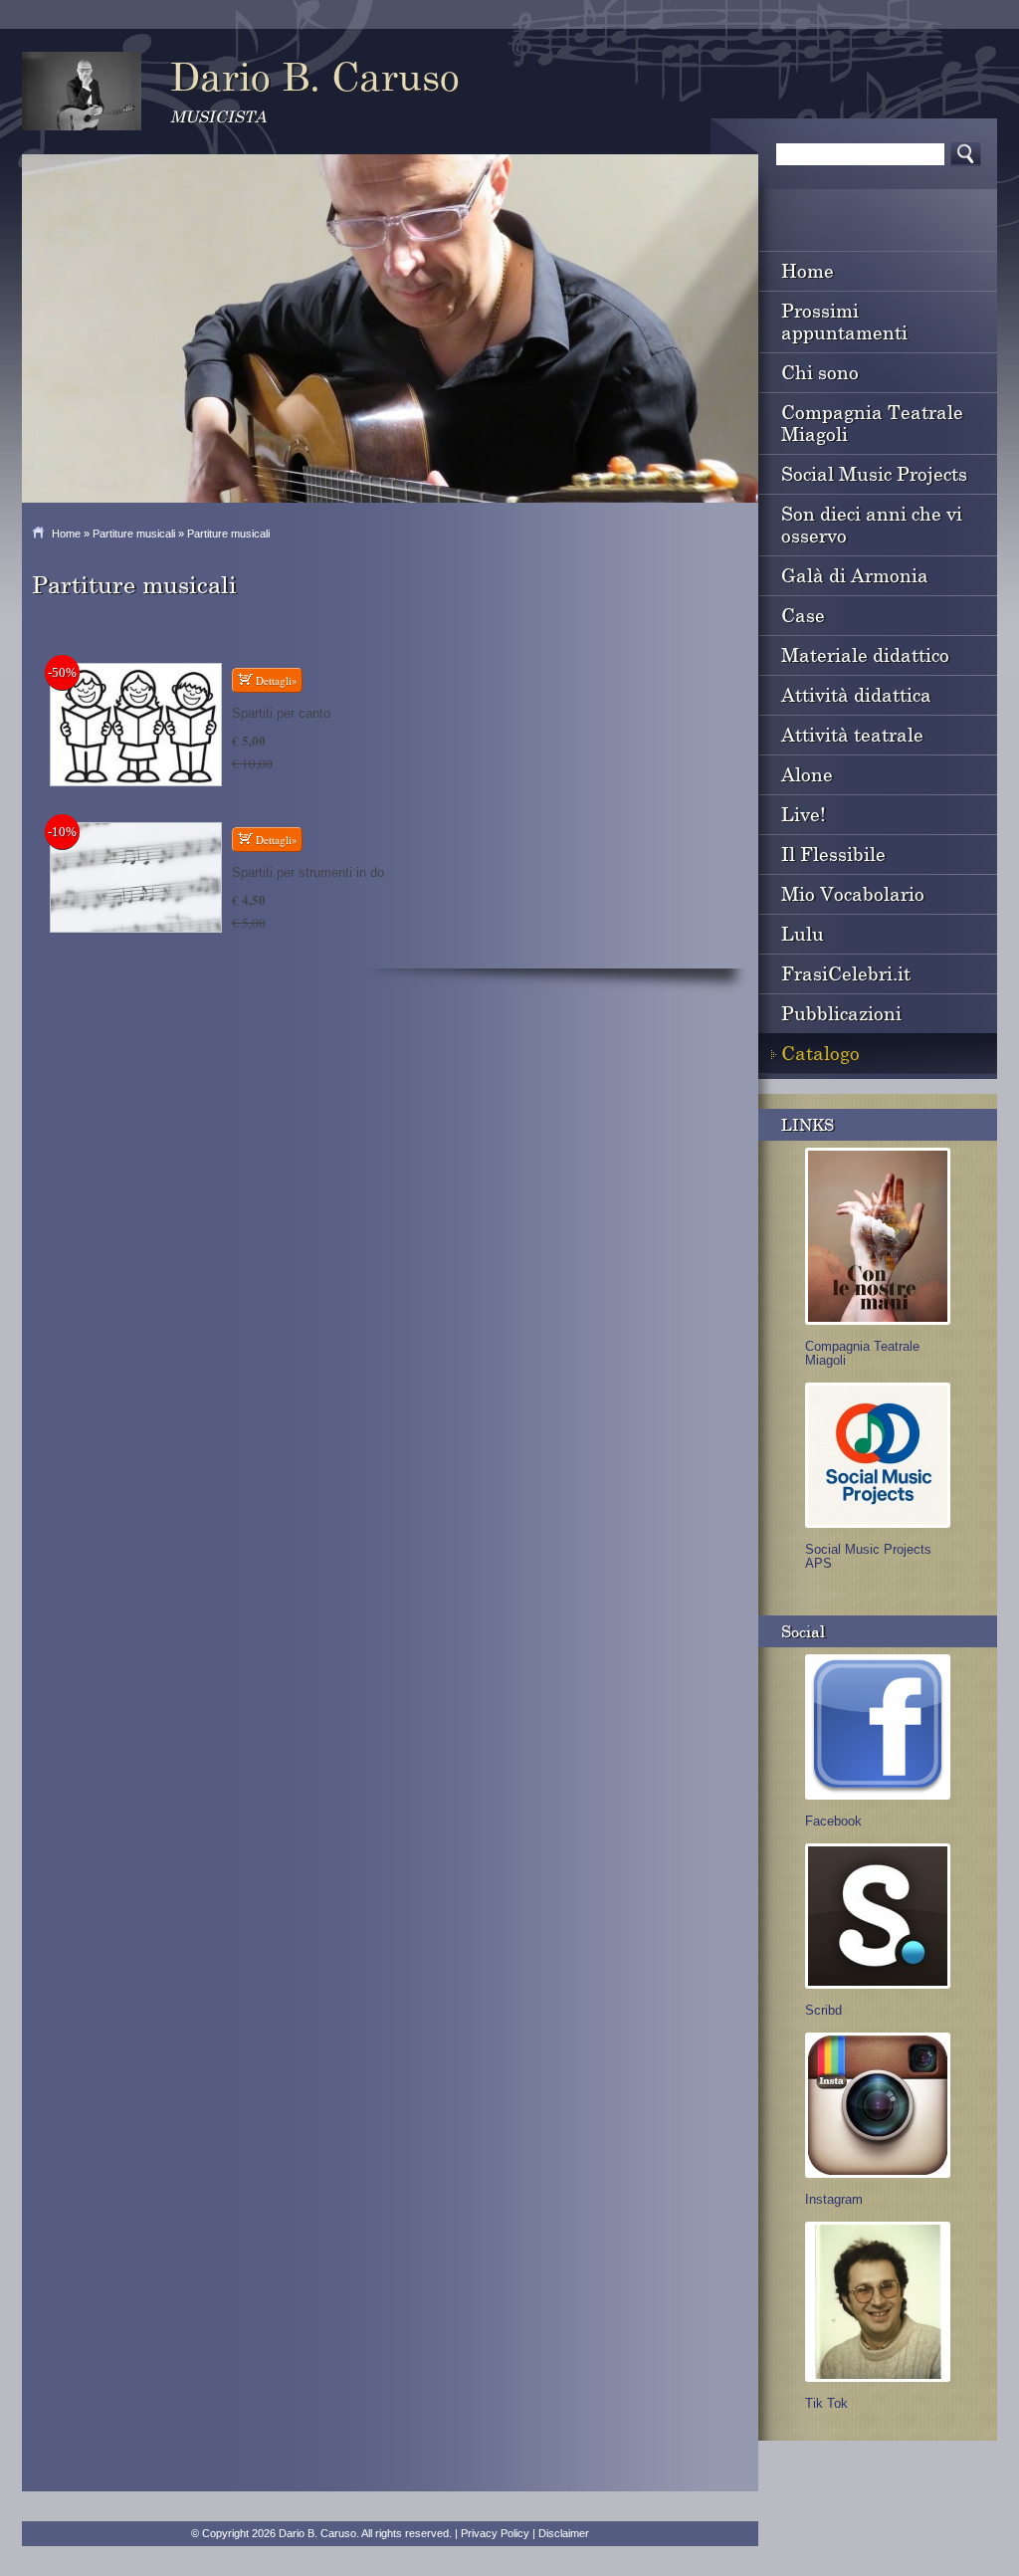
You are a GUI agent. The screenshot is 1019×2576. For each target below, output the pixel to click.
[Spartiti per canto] (136, 725)
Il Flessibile (833, 854)
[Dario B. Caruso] (82, 91)
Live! (804, 814)
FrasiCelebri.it (846, 973)
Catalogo (820, 1053)
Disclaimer (564, 2533)
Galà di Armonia (855, 575)
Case (803, 615)
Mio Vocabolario (853, 893)
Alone (807, 774)
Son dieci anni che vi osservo (872, 524)
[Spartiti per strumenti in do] (136, 877)
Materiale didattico (865, 654)
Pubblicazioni (841, 1013)
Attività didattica (856, 694)
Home (66, 534)
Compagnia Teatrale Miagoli (872, 423)
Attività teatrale (852, 734)
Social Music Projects (874, 473)
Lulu (803, 933)
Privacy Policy (495, 2533)
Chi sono (820, 372)
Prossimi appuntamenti (844, 321)
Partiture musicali (134, 534)
